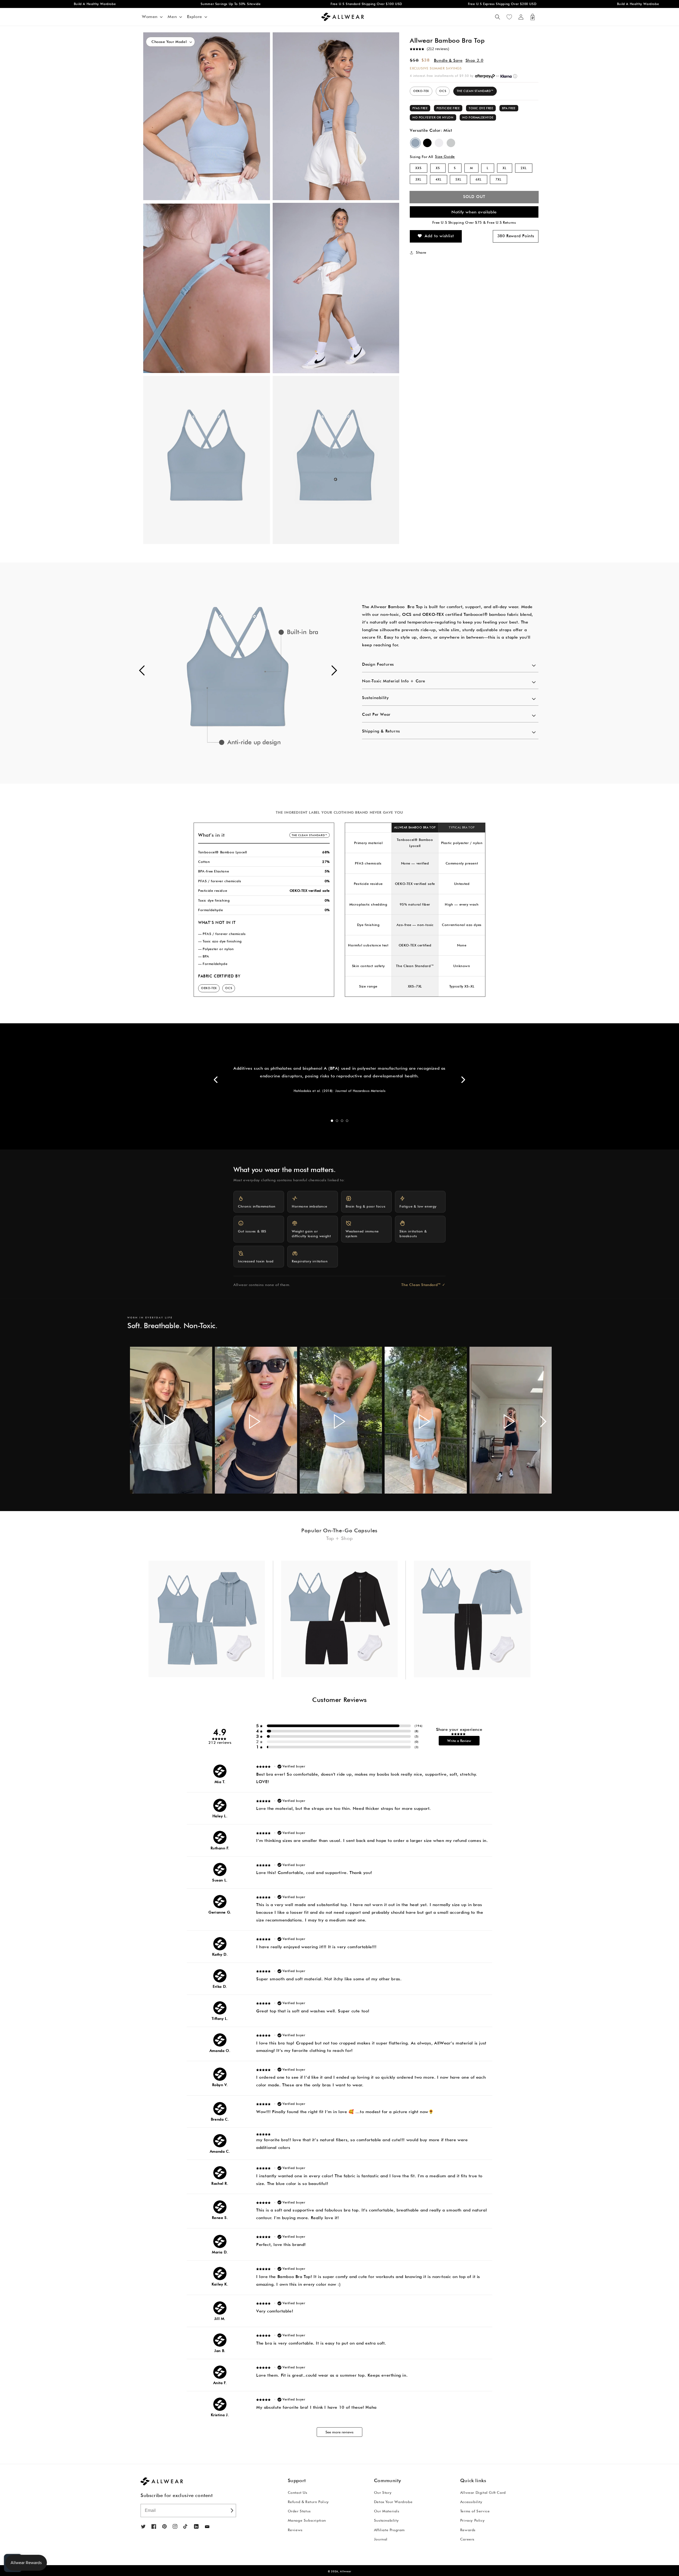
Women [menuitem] (150, 17)
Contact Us (298, 2492)
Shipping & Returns (381, 731)
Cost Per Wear (376, 714)
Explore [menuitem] (195, 17)
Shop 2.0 (475, 60)
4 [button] (347, 1121)
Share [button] (421, 252)
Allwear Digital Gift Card (483, 2492)
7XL (499, 179)
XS (438, 168)
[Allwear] (207, 2527)
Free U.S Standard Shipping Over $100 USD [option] (211, 4)
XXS (419, 168)
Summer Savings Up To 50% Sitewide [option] (75, 4)
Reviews (295, 2530)
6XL (479, 179)
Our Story (383, 2492)
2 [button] (337, 1121)
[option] (238, 673)
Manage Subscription (307, 2520)
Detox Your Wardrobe (393, 2502)
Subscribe (231, 2511)
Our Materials (387, 2511)
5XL (458, 179)
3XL (418, 179)
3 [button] (342, 1121)
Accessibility (471, 2502)
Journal (381, 2539)
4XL (439, 179)
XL (505, 168)
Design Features (378, 664)
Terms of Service (475, 2511)
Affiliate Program (389, 2530)
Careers (467, 2539)
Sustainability (375, 698)
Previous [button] (216, 1080)
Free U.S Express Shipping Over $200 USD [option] (347, 4)
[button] (498, 17)
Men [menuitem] (172, 17)
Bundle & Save (448, 60)
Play (170, 1421)
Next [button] (463, 1080)
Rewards (468, 2530)
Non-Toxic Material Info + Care (394, 681)
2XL (524, 168)
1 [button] (332, 1121)
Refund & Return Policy (308, 2502)
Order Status (299, 2511)
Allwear (346, 2571)
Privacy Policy (472, 2520)
